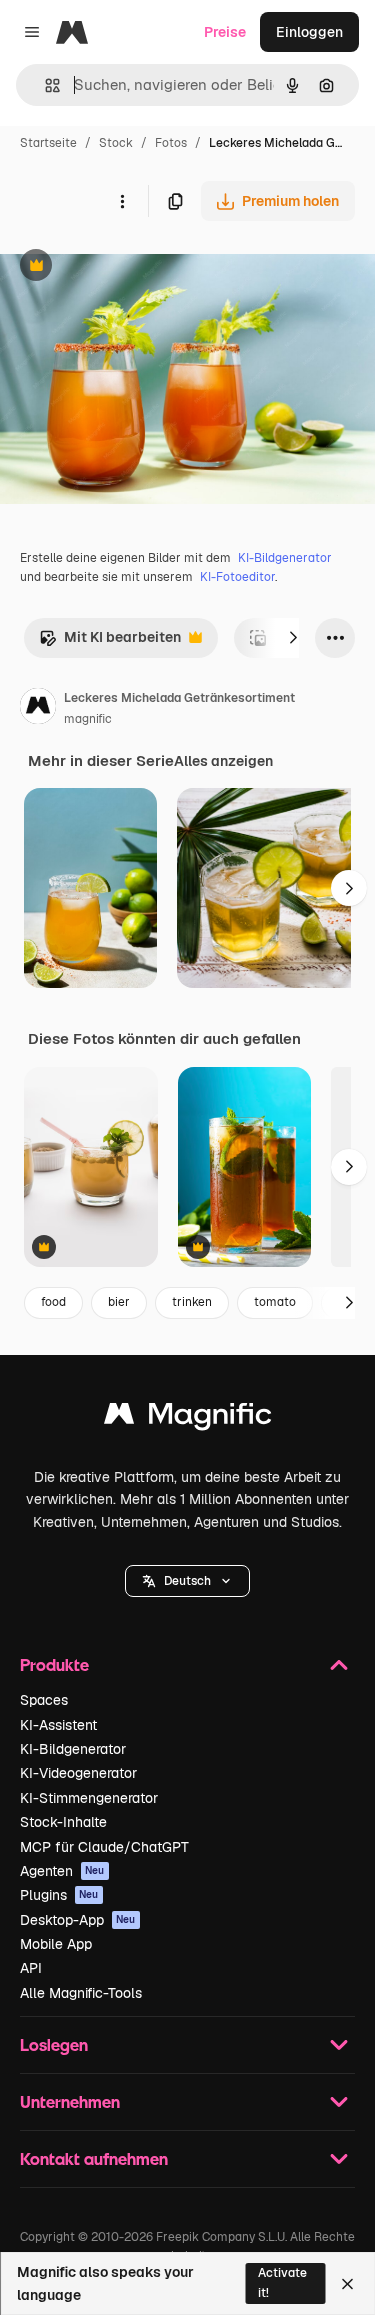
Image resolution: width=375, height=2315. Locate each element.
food (53, 1302)
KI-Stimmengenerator (89, 1798)
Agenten (62, 1871)
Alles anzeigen (223, 761)
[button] (187, 1581)
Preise (225, 32)
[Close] (347, 2284)
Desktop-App (78, 1920)
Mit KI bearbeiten (110, 642)
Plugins (59, 1895)
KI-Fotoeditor (237, 577)
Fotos (171, 143)
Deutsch (187, 1581)
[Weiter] (293, 638)
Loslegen (54, 2044)
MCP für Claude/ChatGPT (104, 1847)
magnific (88, 719)
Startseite (48, 143)
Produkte (54, 1664)
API (31, 1968)
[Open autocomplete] (44, 85)
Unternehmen (70, 2101)
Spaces (44, 1700)
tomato (275, 1302)
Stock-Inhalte (63, 1822)
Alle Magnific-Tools (81, 1993)
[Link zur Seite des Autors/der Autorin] (38, 709)
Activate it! (282, 2282)
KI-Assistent (58, 1725)
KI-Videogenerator (78, 1773)
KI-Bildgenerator (285, 558)
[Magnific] (188, 1418)
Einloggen (309, 32)
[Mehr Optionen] (122, 201)
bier (119, 1302)
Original (128, 267)
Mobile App (56, 1944)
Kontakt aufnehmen (94, 2158)
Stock (116, 143)
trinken (192, 1302)
